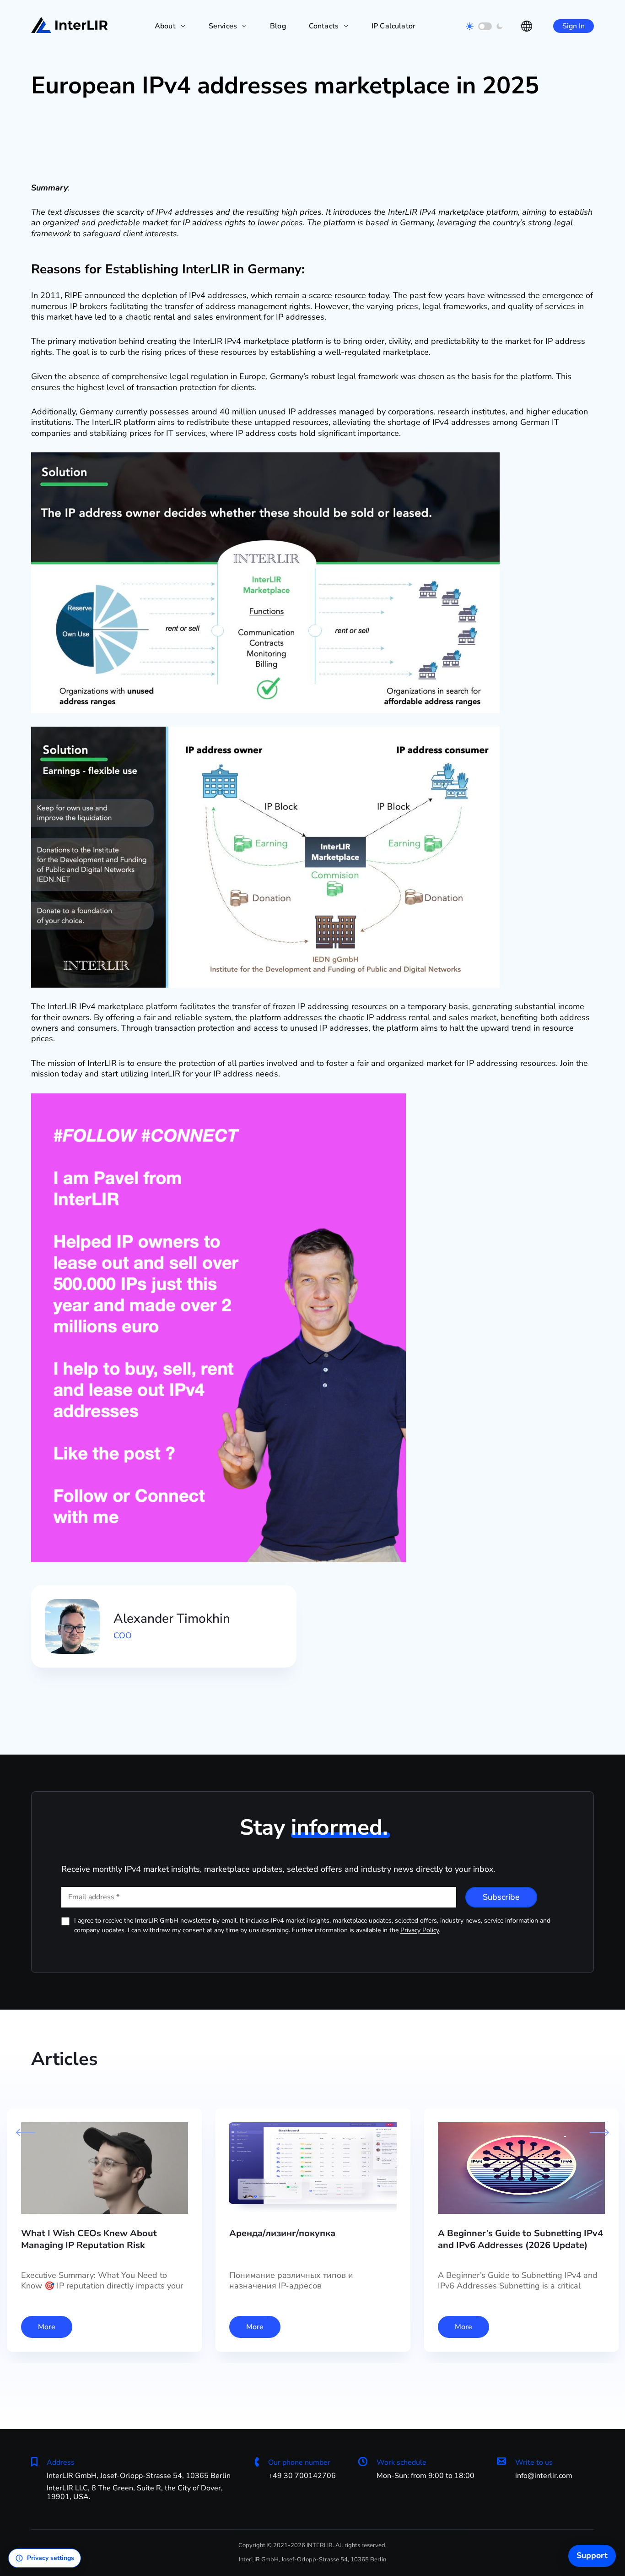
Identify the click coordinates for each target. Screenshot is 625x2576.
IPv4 (164, 212)
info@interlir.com (544, 2476)
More (47, 2327)
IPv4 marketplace (452, 212)
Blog (278, 26)
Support (592, 2555)
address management (246, 306)
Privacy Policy (420, 1930)
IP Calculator (393, 26)
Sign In (574, 26)
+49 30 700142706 (302, 2476)
